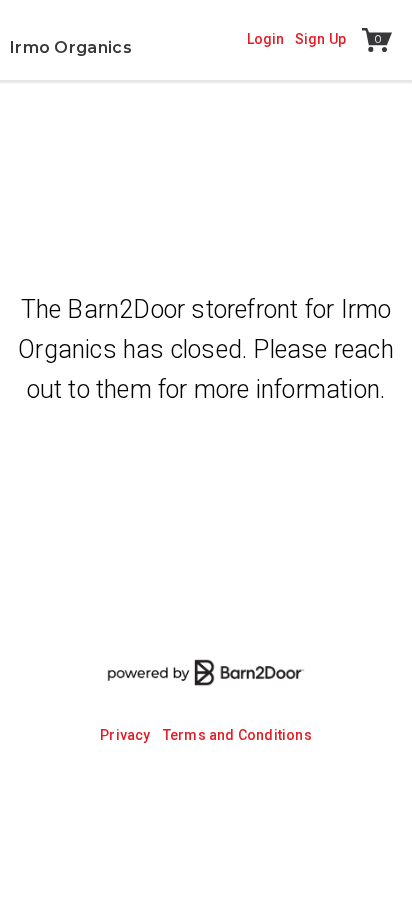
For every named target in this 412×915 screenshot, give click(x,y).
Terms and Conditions (237, 735)
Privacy (125, 735)
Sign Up (320, 39)
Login (266, 39)
